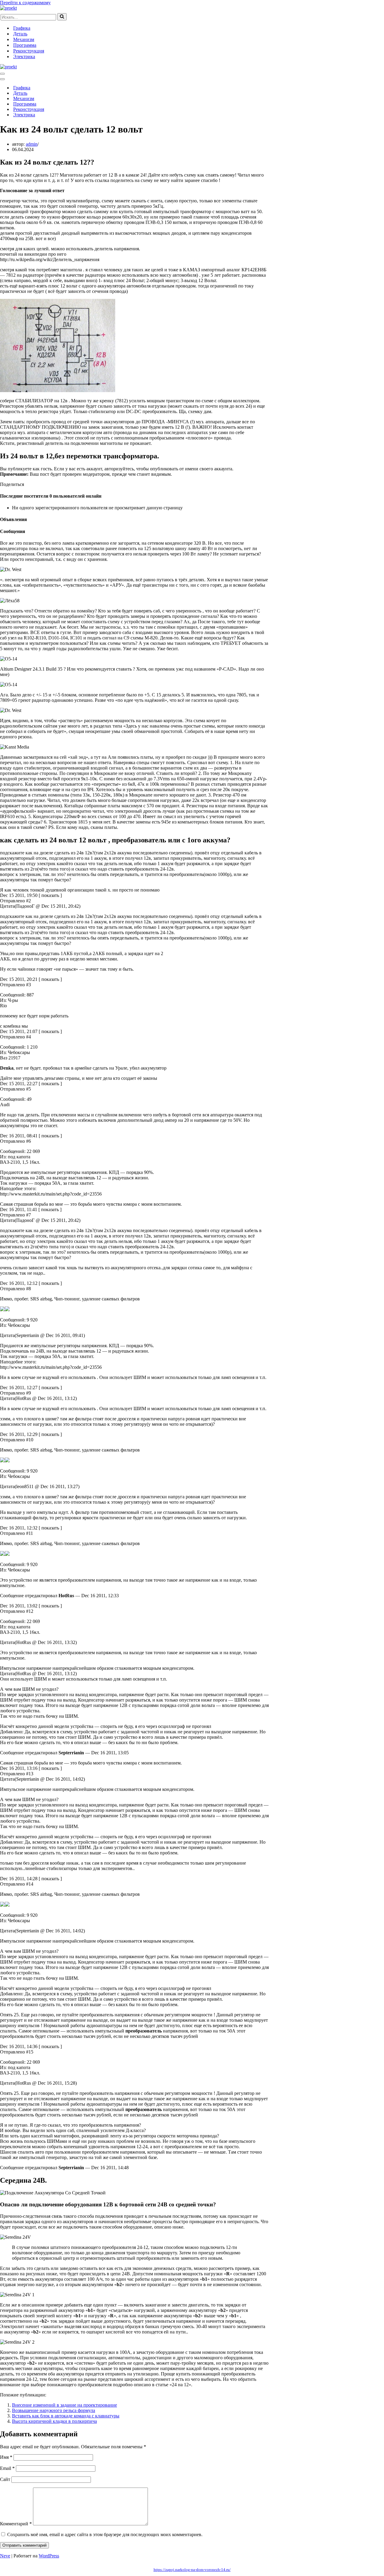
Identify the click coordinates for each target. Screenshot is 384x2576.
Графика (22, 28)
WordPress (49, 2556)
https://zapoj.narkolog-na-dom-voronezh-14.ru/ (192, 2570)
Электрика (24, 57)
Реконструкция (29, 51)
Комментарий (16, 2524)
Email (7, 2468)
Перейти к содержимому (25, 3)
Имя (6, 2457)
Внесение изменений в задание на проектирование (64, 2405)
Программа (25, 45)
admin (32, 144)
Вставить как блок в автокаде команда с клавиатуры (66, 2416)
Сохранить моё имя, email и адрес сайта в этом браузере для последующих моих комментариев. (105, 2534)
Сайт (5, 2479)
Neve (5, 2556)
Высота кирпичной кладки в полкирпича (54, 2421)
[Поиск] (62, 17)
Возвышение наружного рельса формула (54, 2410)
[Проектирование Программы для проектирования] (8, 8)
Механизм (24, 39)
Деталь (20, 34)
